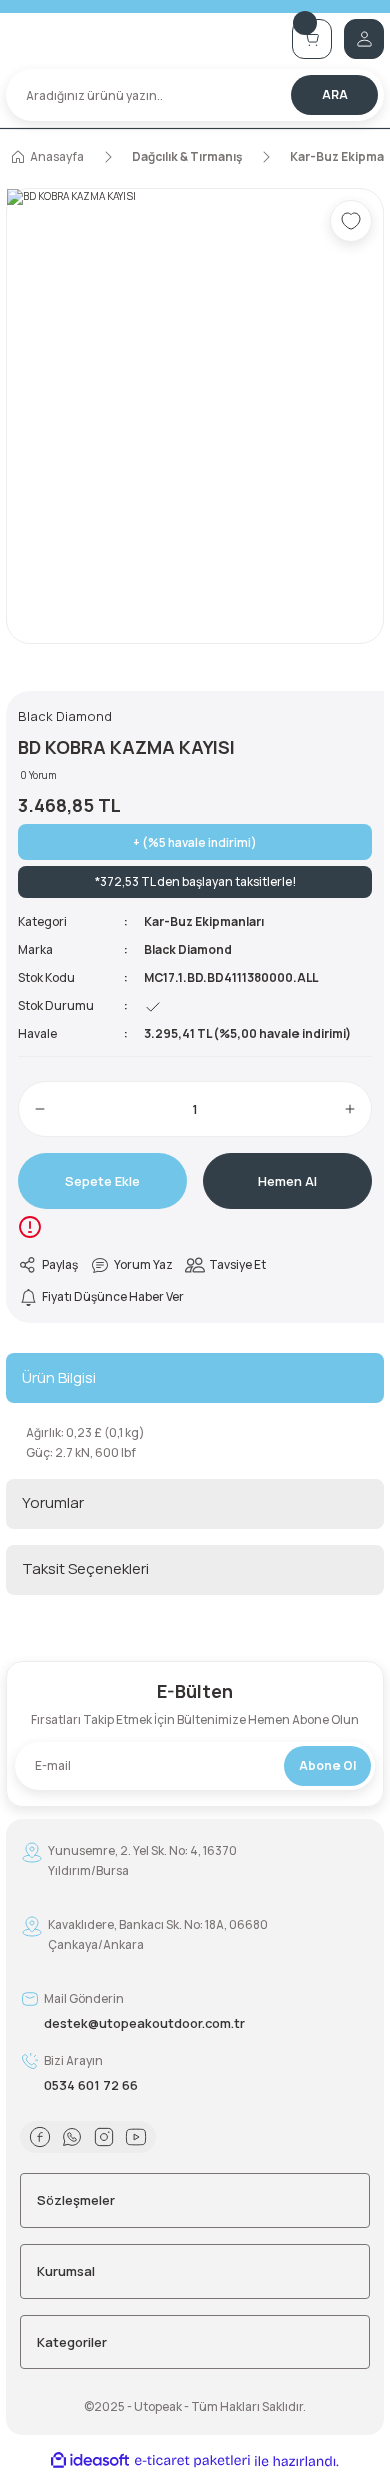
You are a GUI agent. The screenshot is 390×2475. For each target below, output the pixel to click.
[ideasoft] (90, 2461)
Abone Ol (327, 1765)
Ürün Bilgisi (59, 1377)
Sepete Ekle (102, 1181)
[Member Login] (364, 39)
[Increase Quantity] (350, 1109)
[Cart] (312, 39)
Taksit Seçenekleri (85, 1568)
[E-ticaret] (192, 2461)
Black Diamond (188, 949)
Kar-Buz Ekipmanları (204, 921)
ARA (335, 94)
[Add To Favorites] (351, 221)
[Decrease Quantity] (40, 1109)
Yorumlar (53, 1502)
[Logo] (143, 38)
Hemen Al (287, 1181)
